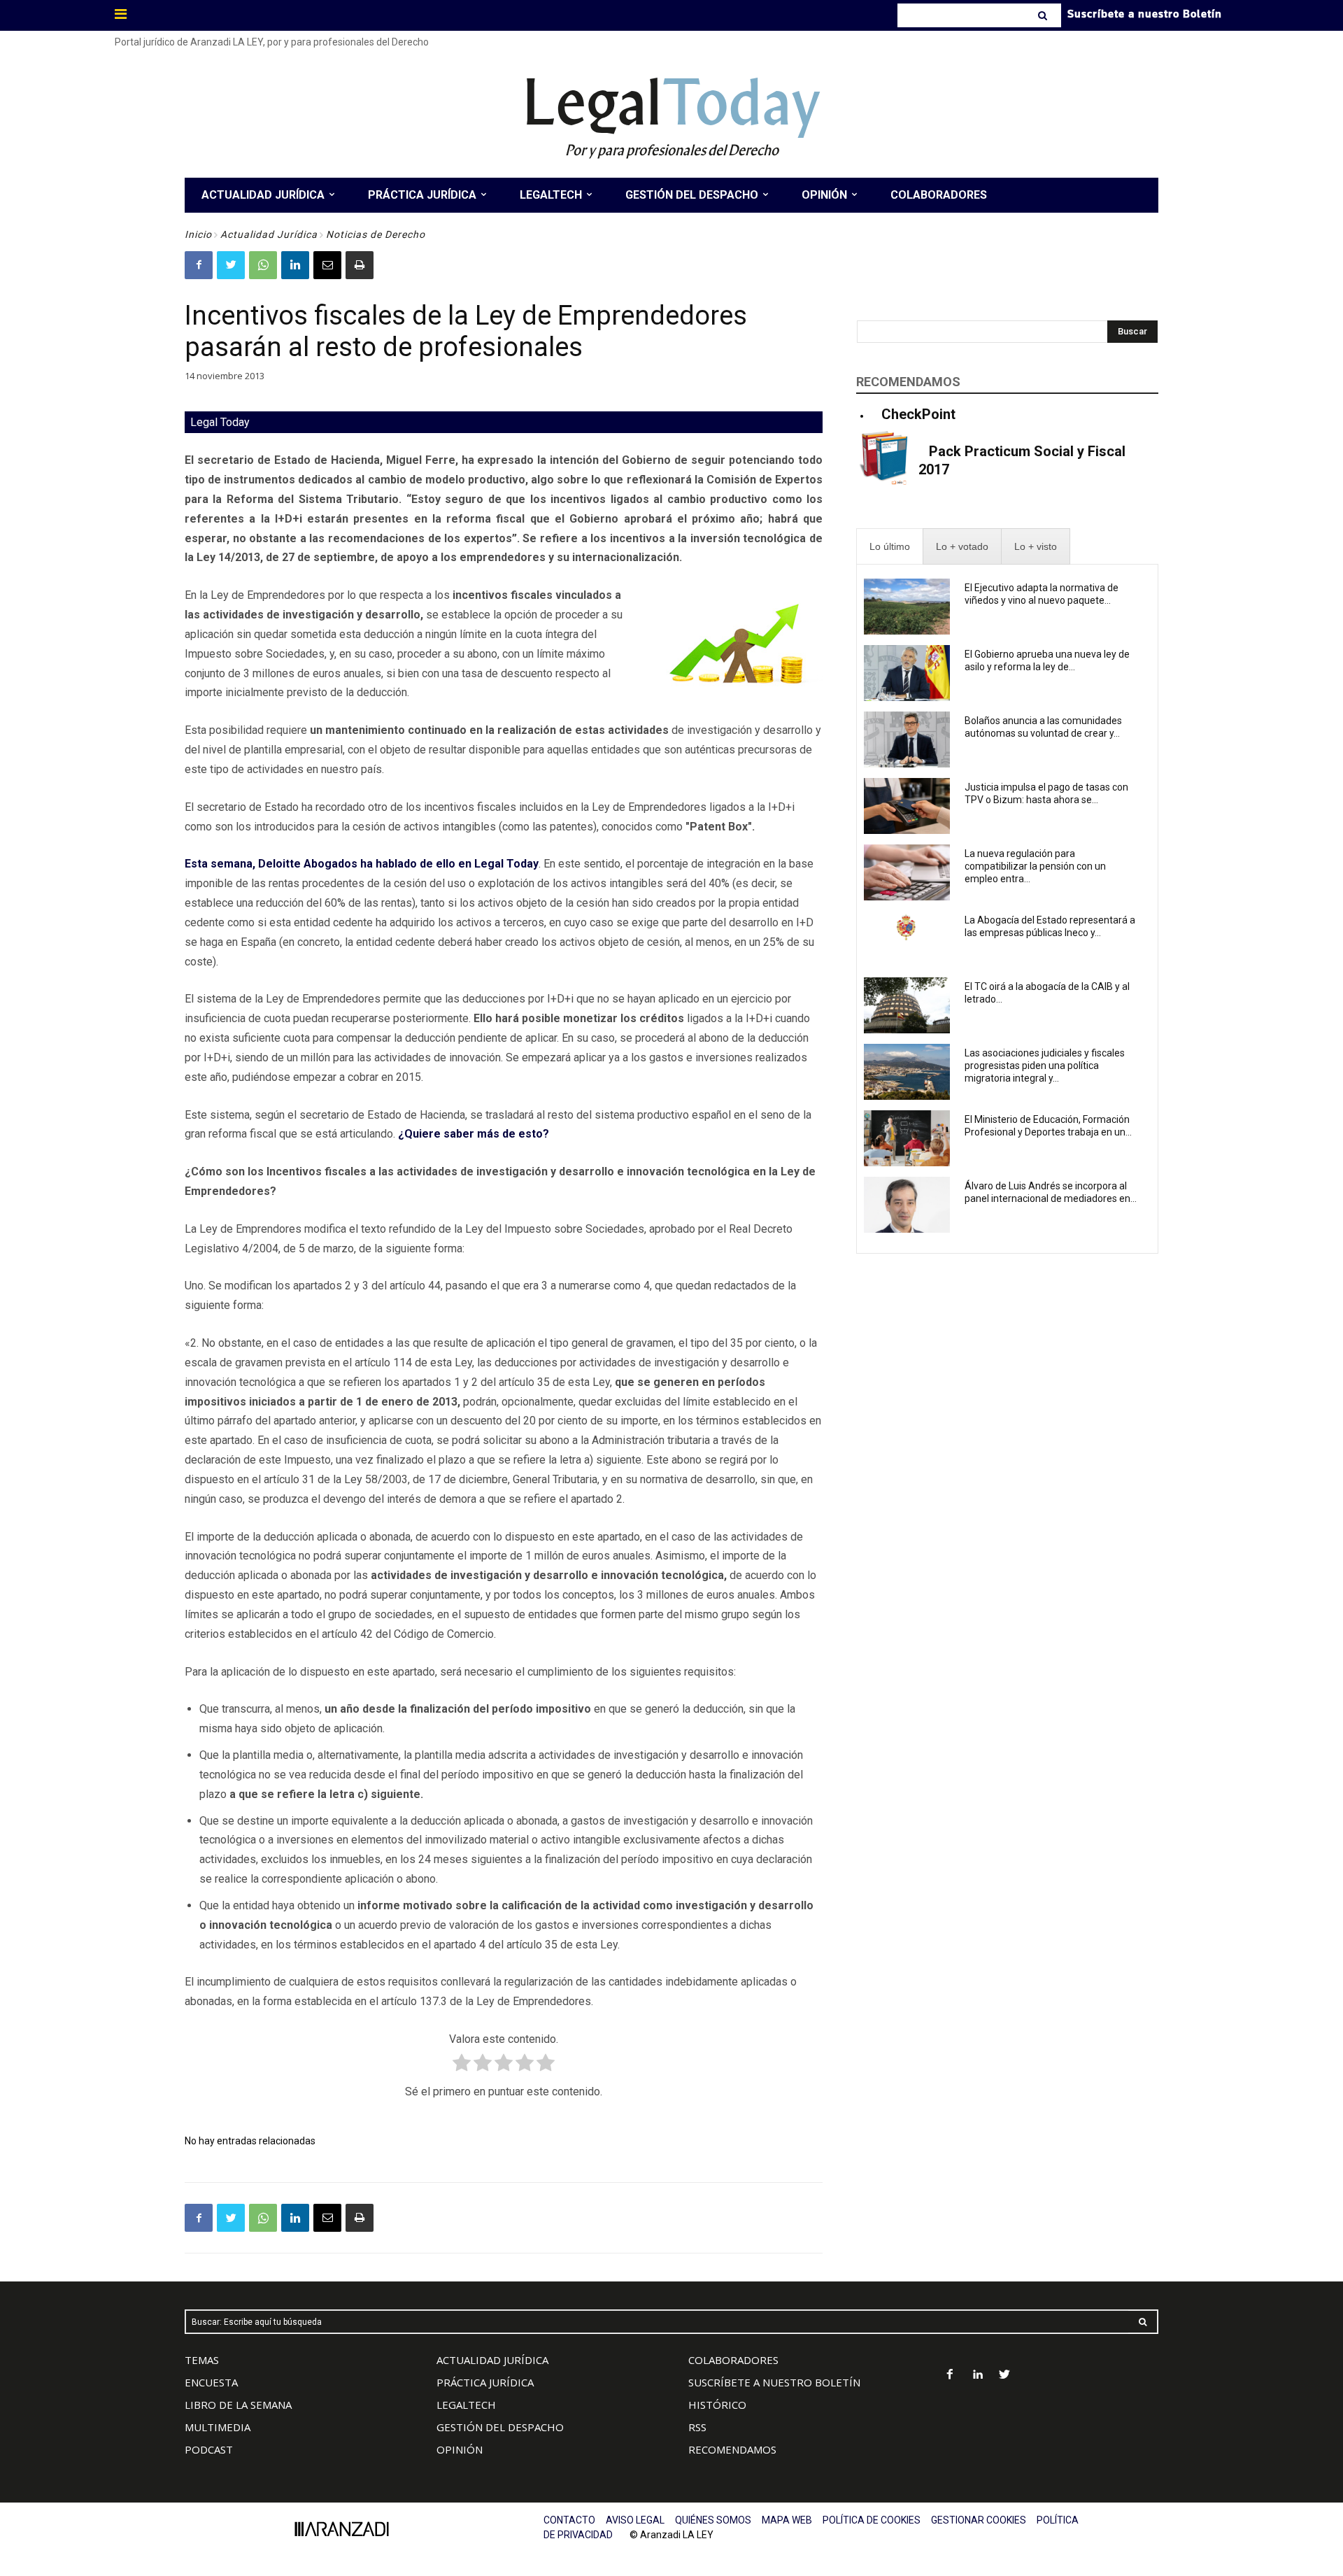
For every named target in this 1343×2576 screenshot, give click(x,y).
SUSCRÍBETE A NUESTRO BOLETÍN (774, 2382)
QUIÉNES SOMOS (713, 2520)
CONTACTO (569, 2520)
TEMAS (202, 2360)
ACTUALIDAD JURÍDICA (492, 2360)
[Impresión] (360, 265)
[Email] (327, 265)
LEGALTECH (466, 2405)
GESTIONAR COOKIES (979, 2520)
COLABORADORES (733, 2360)
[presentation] (890, 547)
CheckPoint (918, 414)
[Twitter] (231, 265)
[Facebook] (199, 265)
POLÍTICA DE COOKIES (872, 2520)
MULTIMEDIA (218, 2427)
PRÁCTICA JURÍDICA (485, 2382)
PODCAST (209, 2449)
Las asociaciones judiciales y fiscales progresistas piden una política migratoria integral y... (1045, 1066)
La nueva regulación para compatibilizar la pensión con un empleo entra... (1035, 866)
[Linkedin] (295, 265)
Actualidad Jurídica (269, 234)
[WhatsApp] (263, 265)
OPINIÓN (460, 2449)
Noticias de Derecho (376, 234)
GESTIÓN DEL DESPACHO (500, 2427)
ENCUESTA (211, 2382)
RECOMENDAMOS (732, 2449)
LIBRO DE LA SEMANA (238, 2405)
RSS (697, 2427)
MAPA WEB (787, 2520)
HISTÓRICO (717, 2405)
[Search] (1044, 15)
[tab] (890, 547)
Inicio (198, 234)
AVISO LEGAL (635, 2520)
